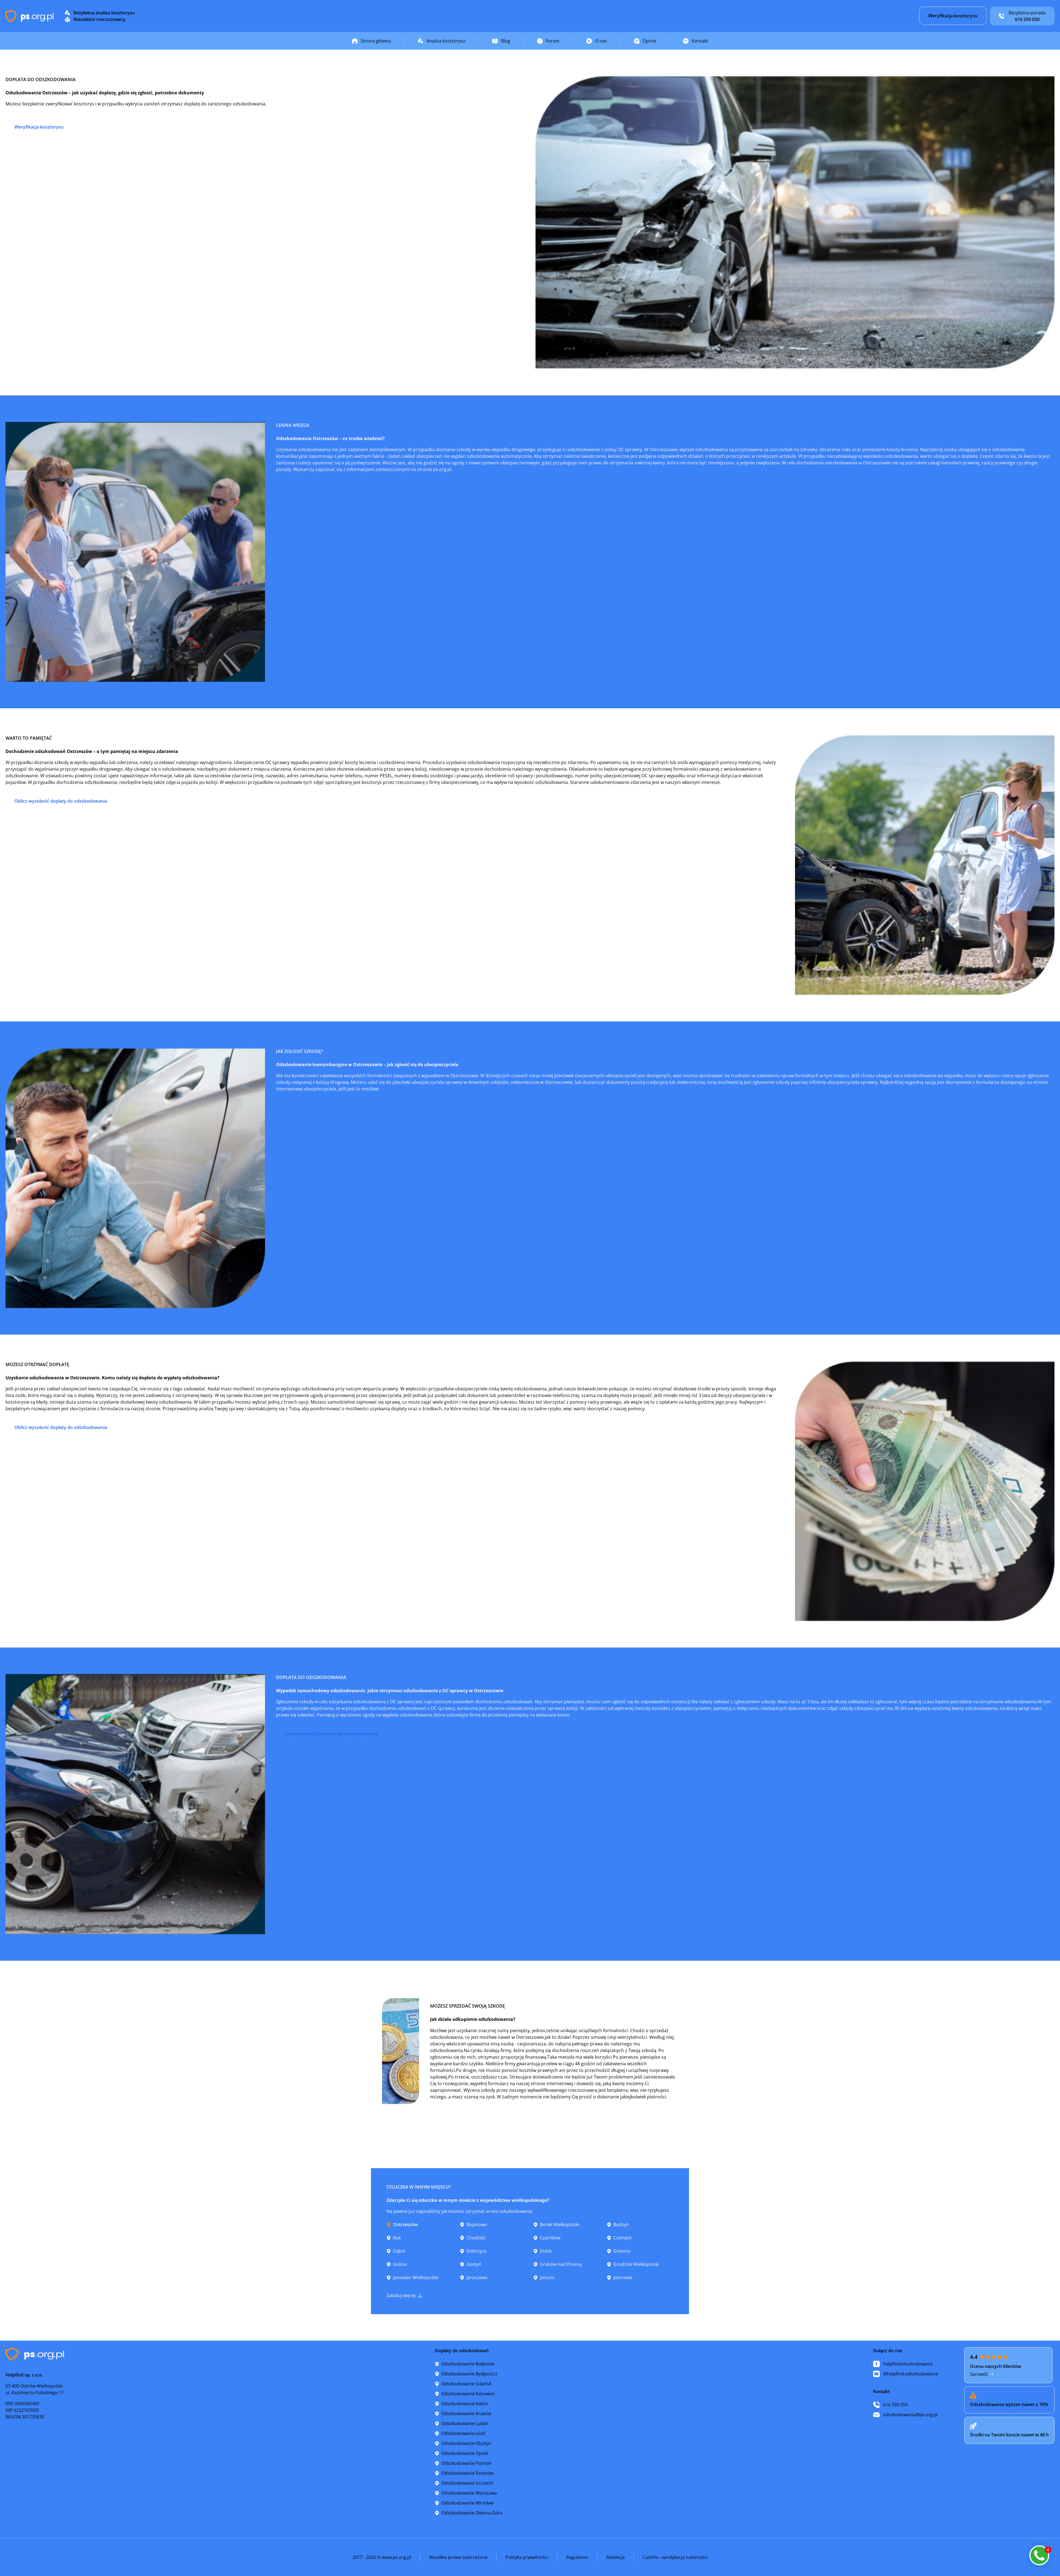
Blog (506, 41)
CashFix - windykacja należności (675, 2557)
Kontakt (700, 41)
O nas (601, 41)
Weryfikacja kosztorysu (953, 16)
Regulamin (577, 2557)
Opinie (649, 41)
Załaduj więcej (401, 2295)
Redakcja (615, 2557)
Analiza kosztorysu (446, 41)
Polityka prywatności (527, 2557)
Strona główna (376, 41)
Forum (553, 41)
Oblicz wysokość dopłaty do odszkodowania (61, 801)
